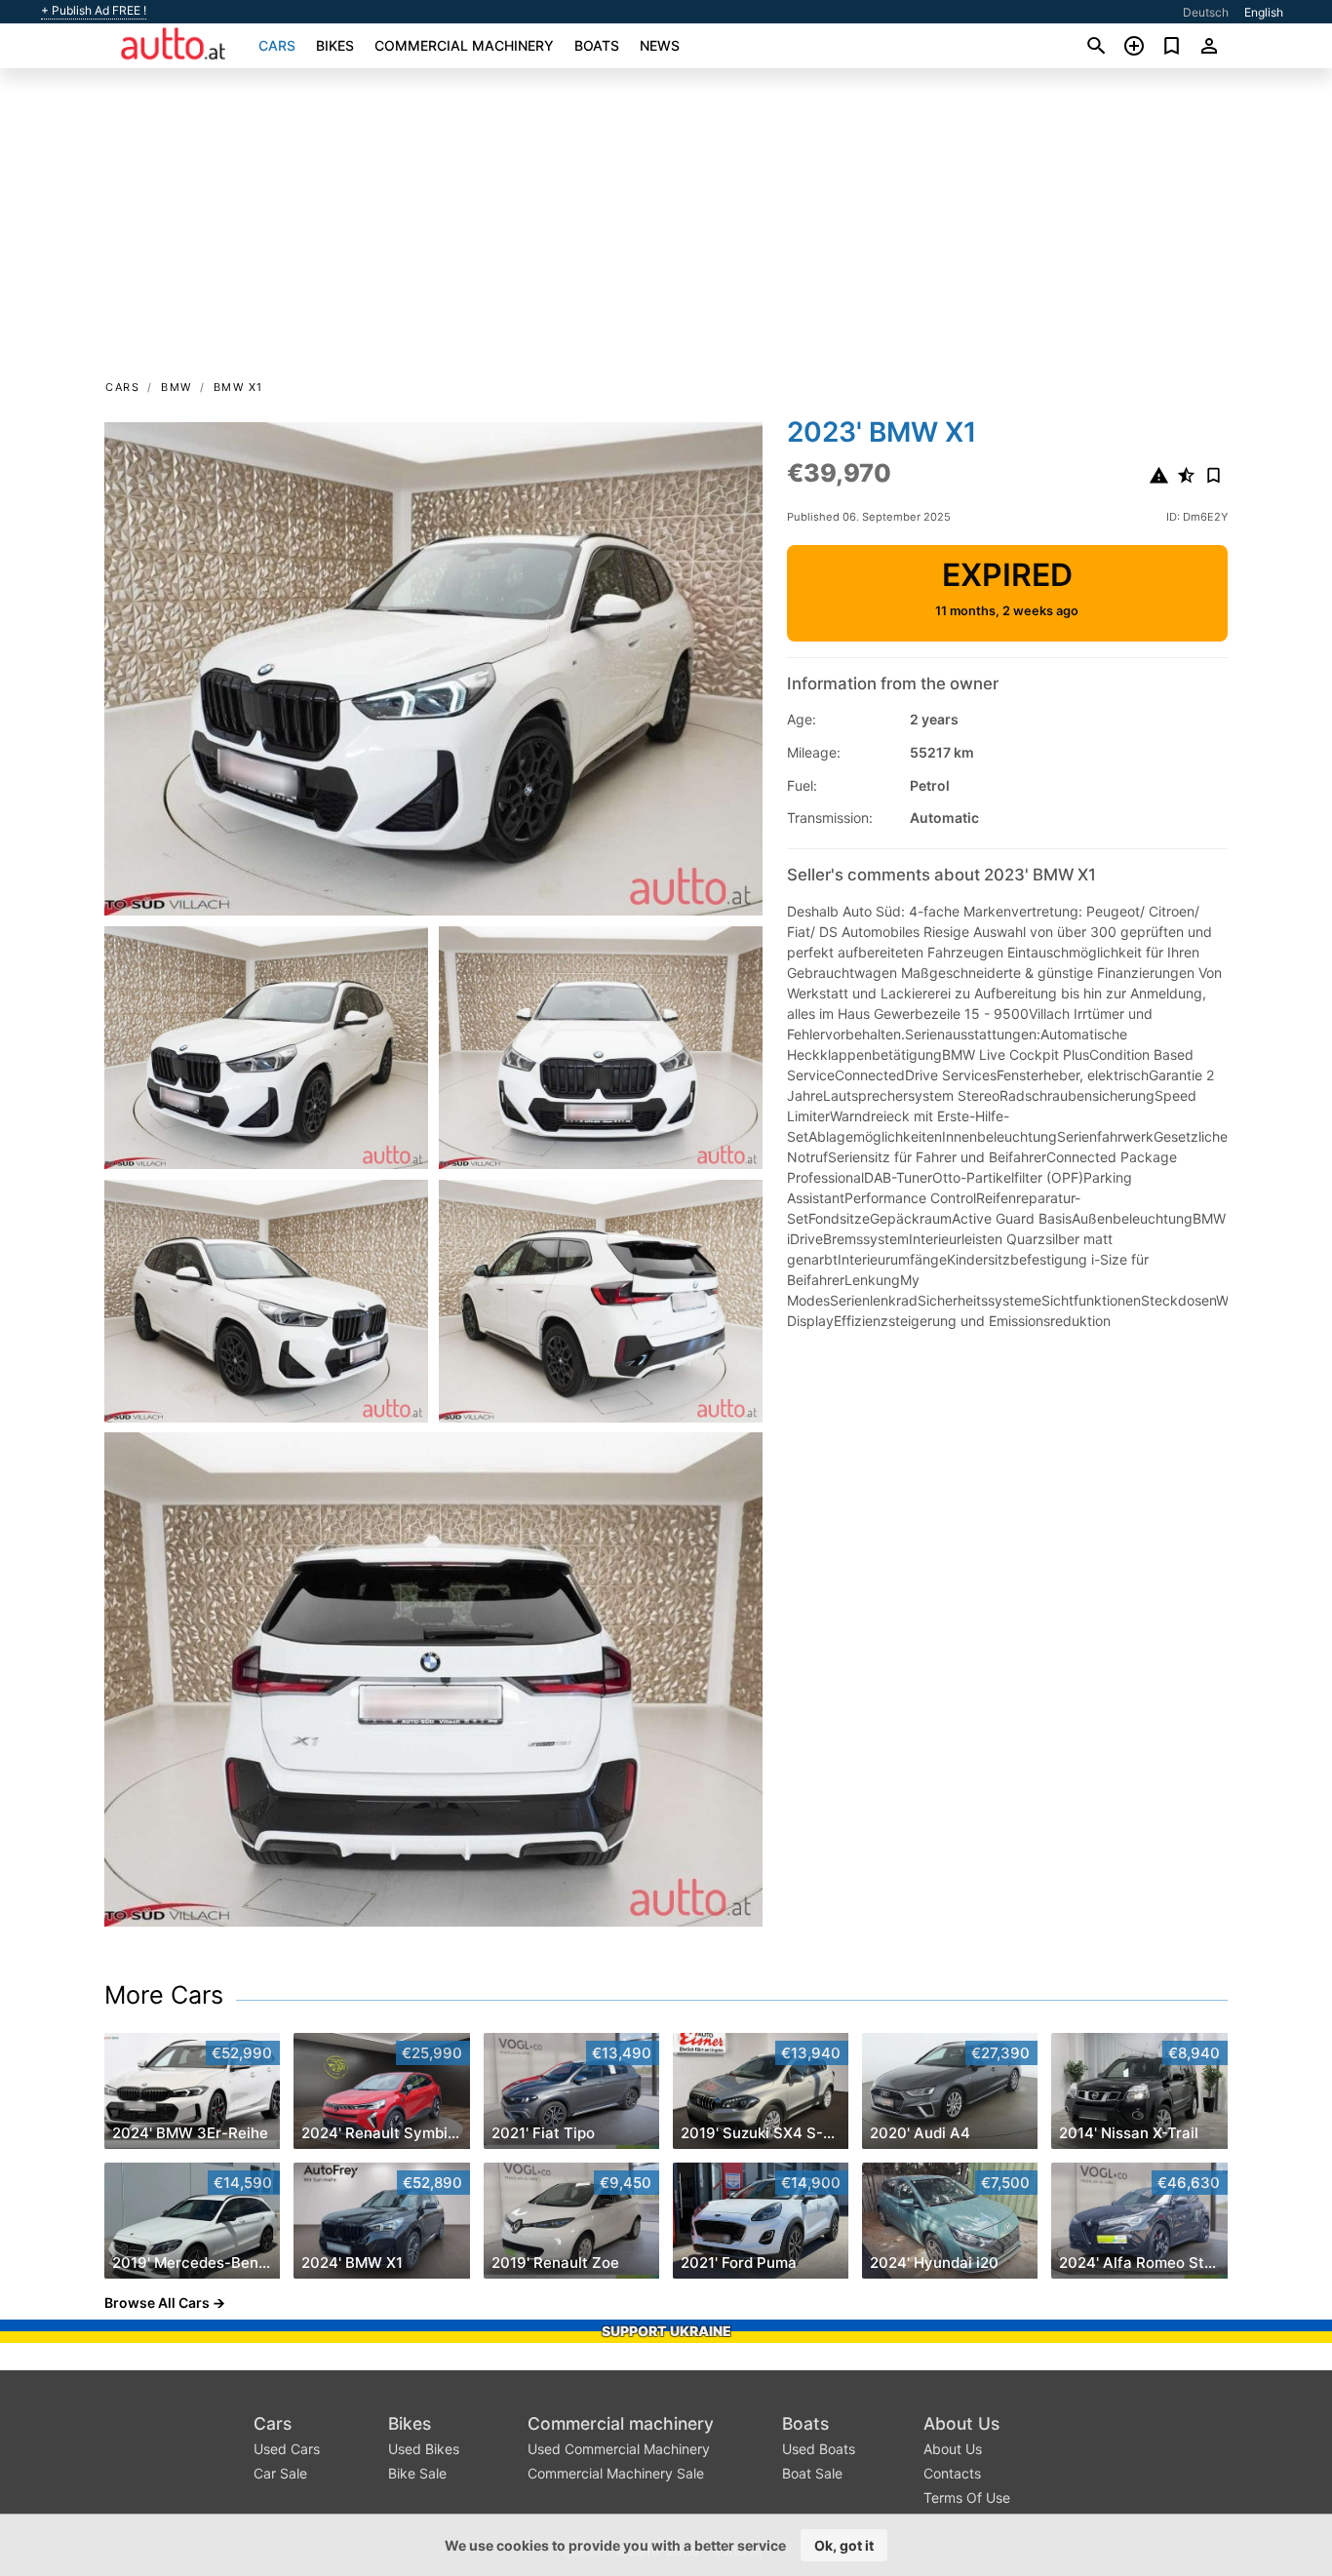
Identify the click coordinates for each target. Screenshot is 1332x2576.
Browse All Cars (157, 2303)
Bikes (335, 45)
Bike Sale (417, 2473)
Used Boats (819, 2449)
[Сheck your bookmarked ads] (1172, 46)
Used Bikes (424, 2449)
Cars (277, 45)
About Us (961, 2423)
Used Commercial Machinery (619, 2449)
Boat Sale (812, 2473)
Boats (597, 45)
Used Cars (287, 2449)
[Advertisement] (666, 230)
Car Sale (280, 2473)
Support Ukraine (666, 2331)
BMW (176, 387)
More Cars (164, 1995)
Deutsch (1206, 12)
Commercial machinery (464, 45)
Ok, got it (844, 2545)
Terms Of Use (967, 2498)
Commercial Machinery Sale (616, 2473)
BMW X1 (238, 387)
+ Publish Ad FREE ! (94, 11)
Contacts (952, 2473)
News (660, 45)
